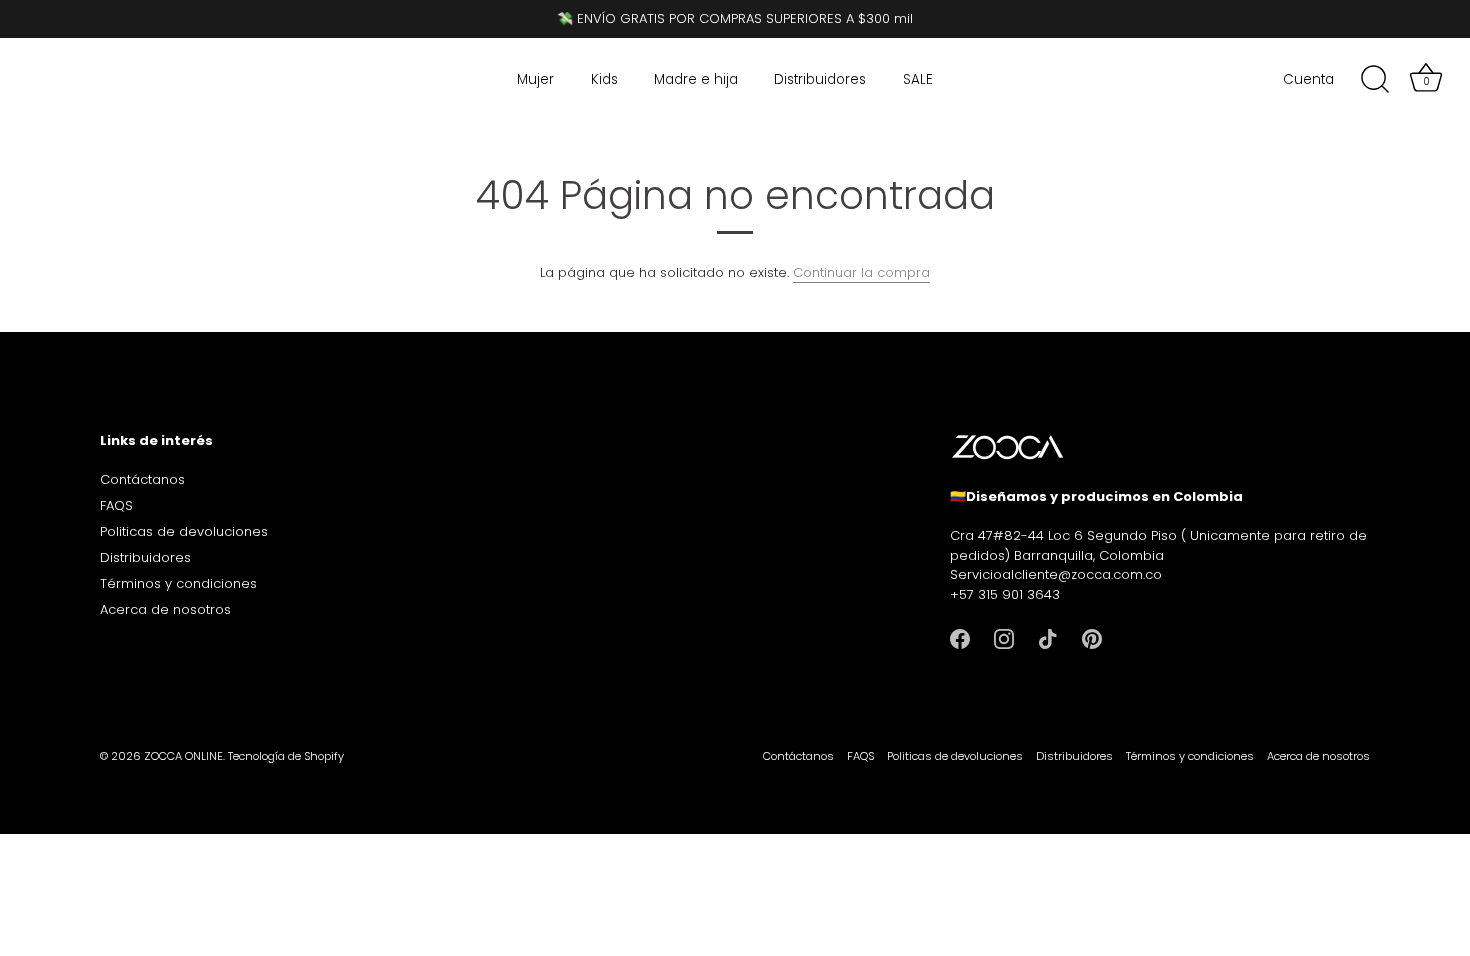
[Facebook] (960, 637)
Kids (604, 79)
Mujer (535, 79)
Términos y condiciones (178, 583)
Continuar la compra (861, 272)
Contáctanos (142, 479)
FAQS (116, 505)
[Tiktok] (1048, 637)
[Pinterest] (1092, 637)
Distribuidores (820, 79)
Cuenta (1308, 79)
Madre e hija (696, 79)
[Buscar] (1375, 80)
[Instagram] (1004, 637)
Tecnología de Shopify (286, 756)
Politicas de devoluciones (184, 531)
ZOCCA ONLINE (183, 756)
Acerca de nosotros (165, 609)
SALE (918, 79)
